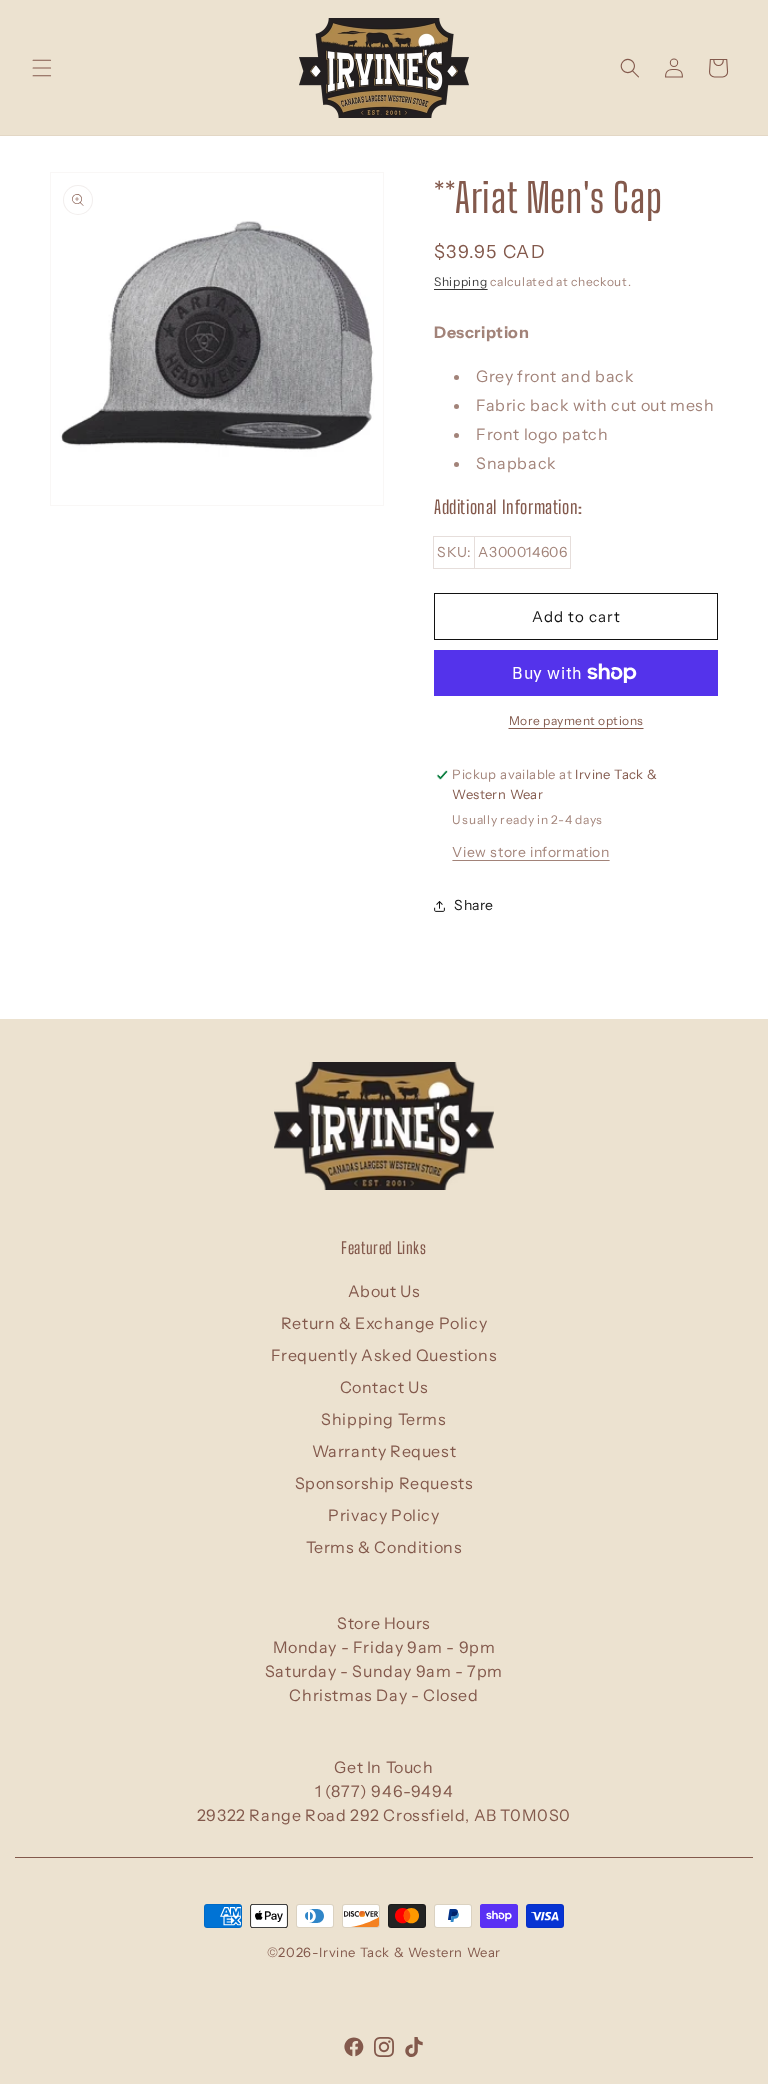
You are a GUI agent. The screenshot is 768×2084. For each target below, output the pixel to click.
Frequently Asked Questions (384, 1355)
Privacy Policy (383, 1515)
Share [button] (474, 905)
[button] (42, 68)
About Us (384, 1291)
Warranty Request (384, 1451)
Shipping (461, 281)
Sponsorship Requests (384, 1483)
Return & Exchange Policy (384, 1323)
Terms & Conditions (384, 1547)
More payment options (576, 720)
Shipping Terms (383, 1419)
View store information (530, 852)
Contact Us (384, 1387)
